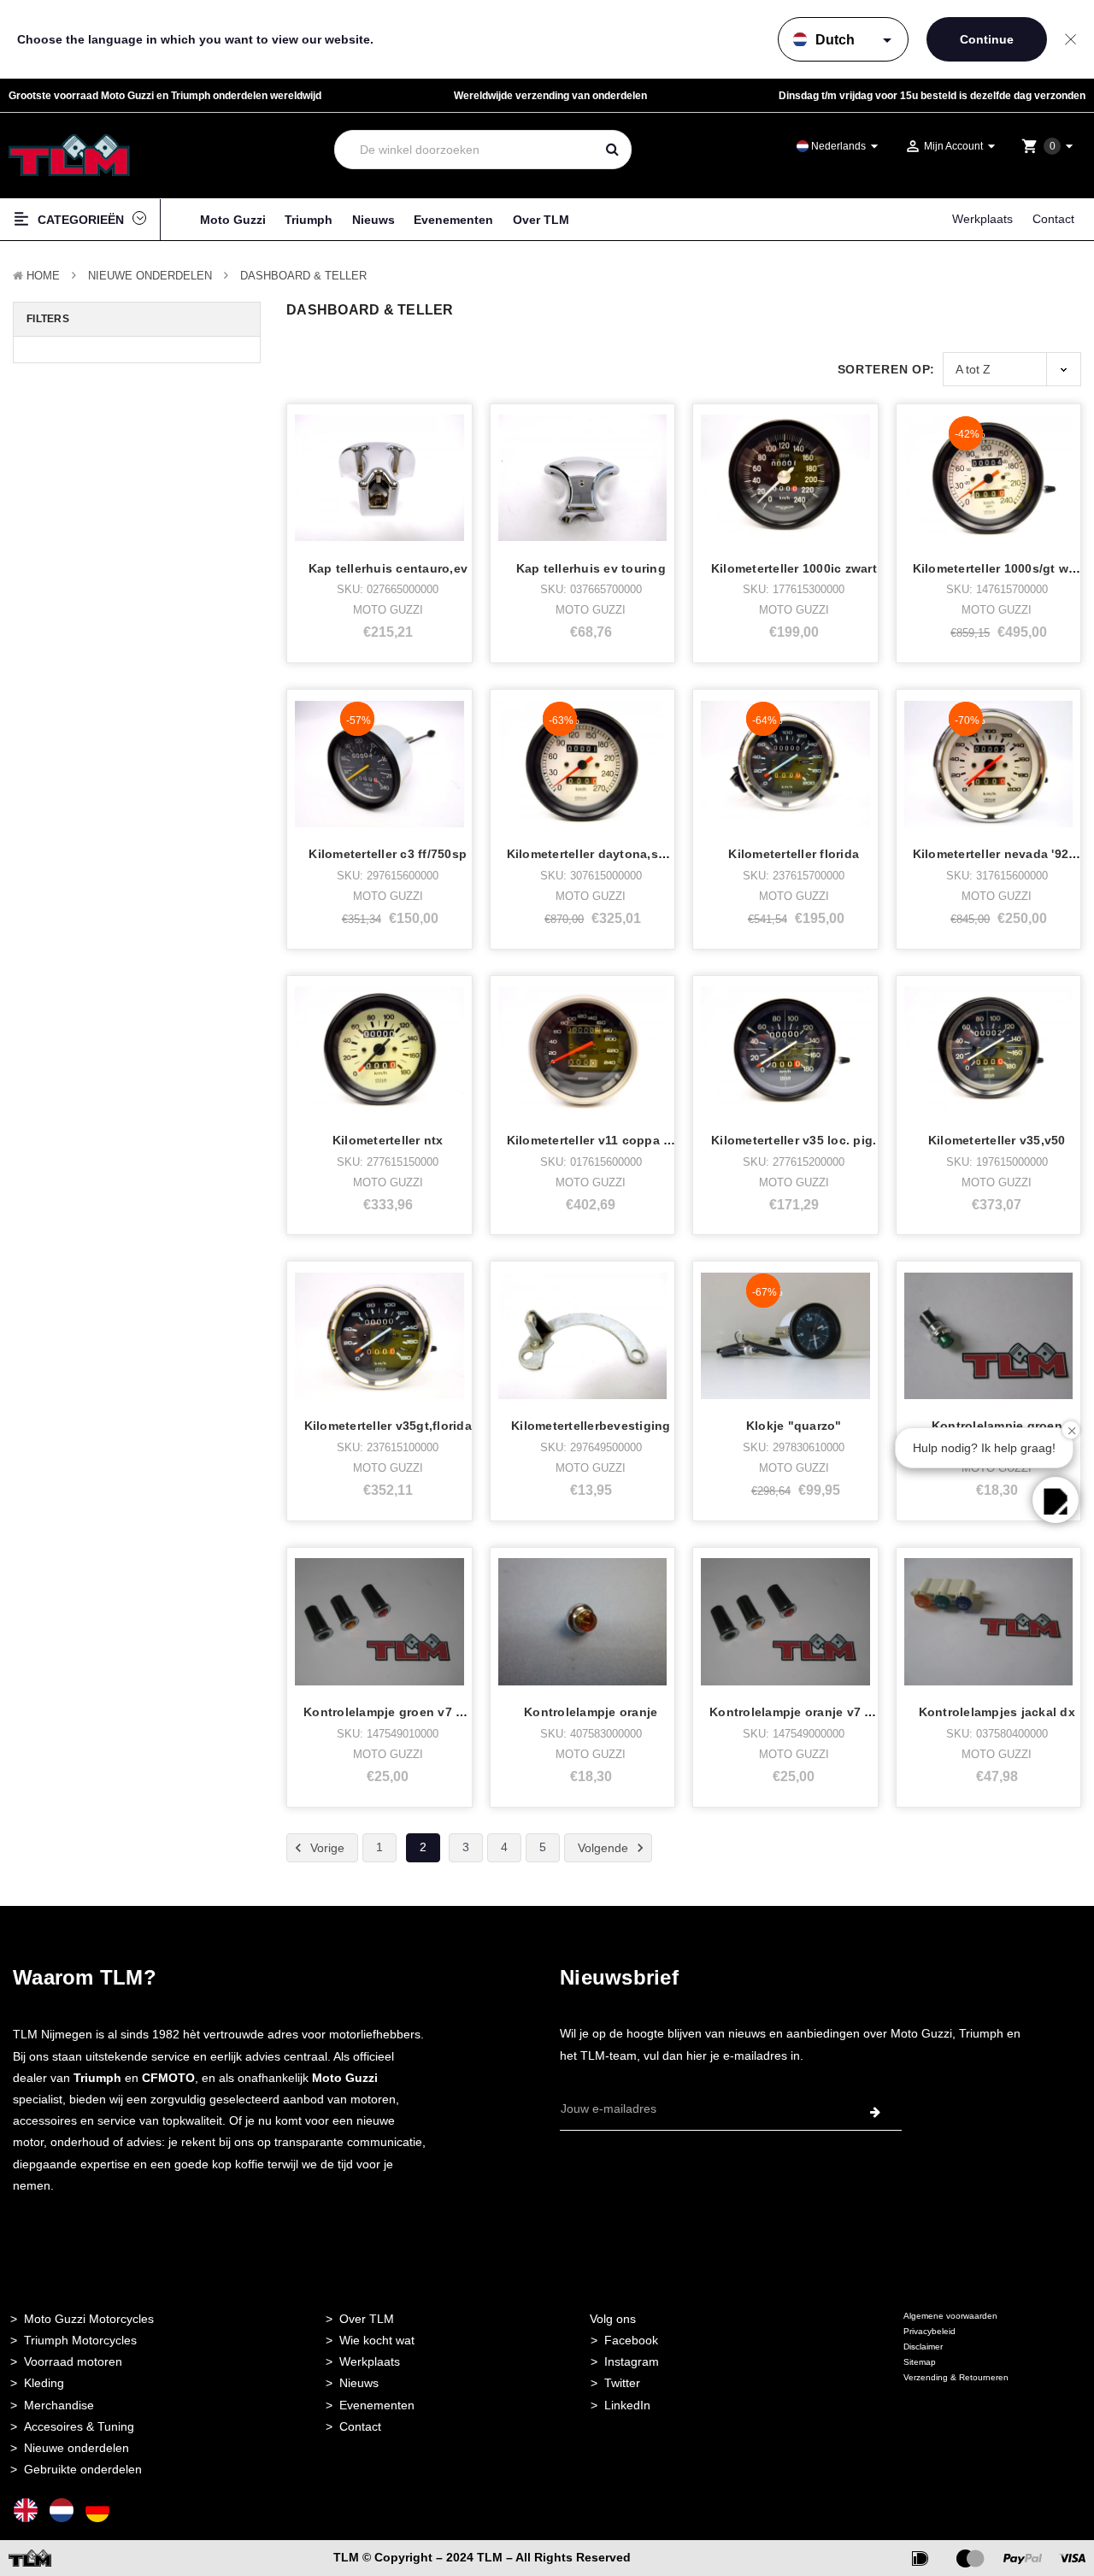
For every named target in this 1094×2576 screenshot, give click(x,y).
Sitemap (920, 2362)
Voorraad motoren (73, 2361)
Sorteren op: (886, 369)
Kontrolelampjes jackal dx (997, 1712)
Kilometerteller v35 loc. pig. (794, 1140)
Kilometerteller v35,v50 (997, 1140)
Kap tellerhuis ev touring (591, 568)
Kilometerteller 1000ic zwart (794, 568)
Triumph (309, 220)
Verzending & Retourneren (956, 2377)
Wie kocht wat (377, 2340)
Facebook (631, 2340)
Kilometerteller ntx (388, 1140)
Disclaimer (923, 2347)
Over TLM (541, 220)
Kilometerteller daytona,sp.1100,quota (621, 854)
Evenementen (453, 220)
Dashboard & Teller (303, 276)
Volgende (605, 1847)
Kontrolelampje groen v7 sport (395, 1712)
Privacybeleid (929, 2331)
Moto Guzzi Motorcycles (89, 2319)
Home (43, 276)
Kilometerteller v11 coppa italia (600, 1140)
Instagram (632, 2361)
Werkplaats (982, 219)
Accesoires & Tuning (79, 2426)
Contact (1053, 219)
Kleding (44, 2383)
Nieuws (373, 220)
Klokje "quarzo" (794, 1426)
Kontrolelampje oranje (591, 1712)
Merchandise (59, 2405)
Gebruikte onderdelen (83, 2469)
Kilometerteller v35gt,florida (388, 1426)
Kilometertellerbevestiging (591, 1426)
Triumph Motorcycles (80, 2340)
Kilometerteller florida (794, 854)
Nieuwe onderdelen (76, 2448)
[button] (1056, 1500)
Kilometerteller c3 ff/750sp (388, 854)
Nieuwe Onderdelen (150, 276)
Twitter (622, 2383)
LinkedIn (627, 2405)
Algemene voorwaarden (950, 2316)
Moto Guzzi (233, 220)
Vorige (326, 1847)
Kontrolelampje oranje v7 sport (803, 1712)
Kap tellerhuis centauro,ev (388, 568)
